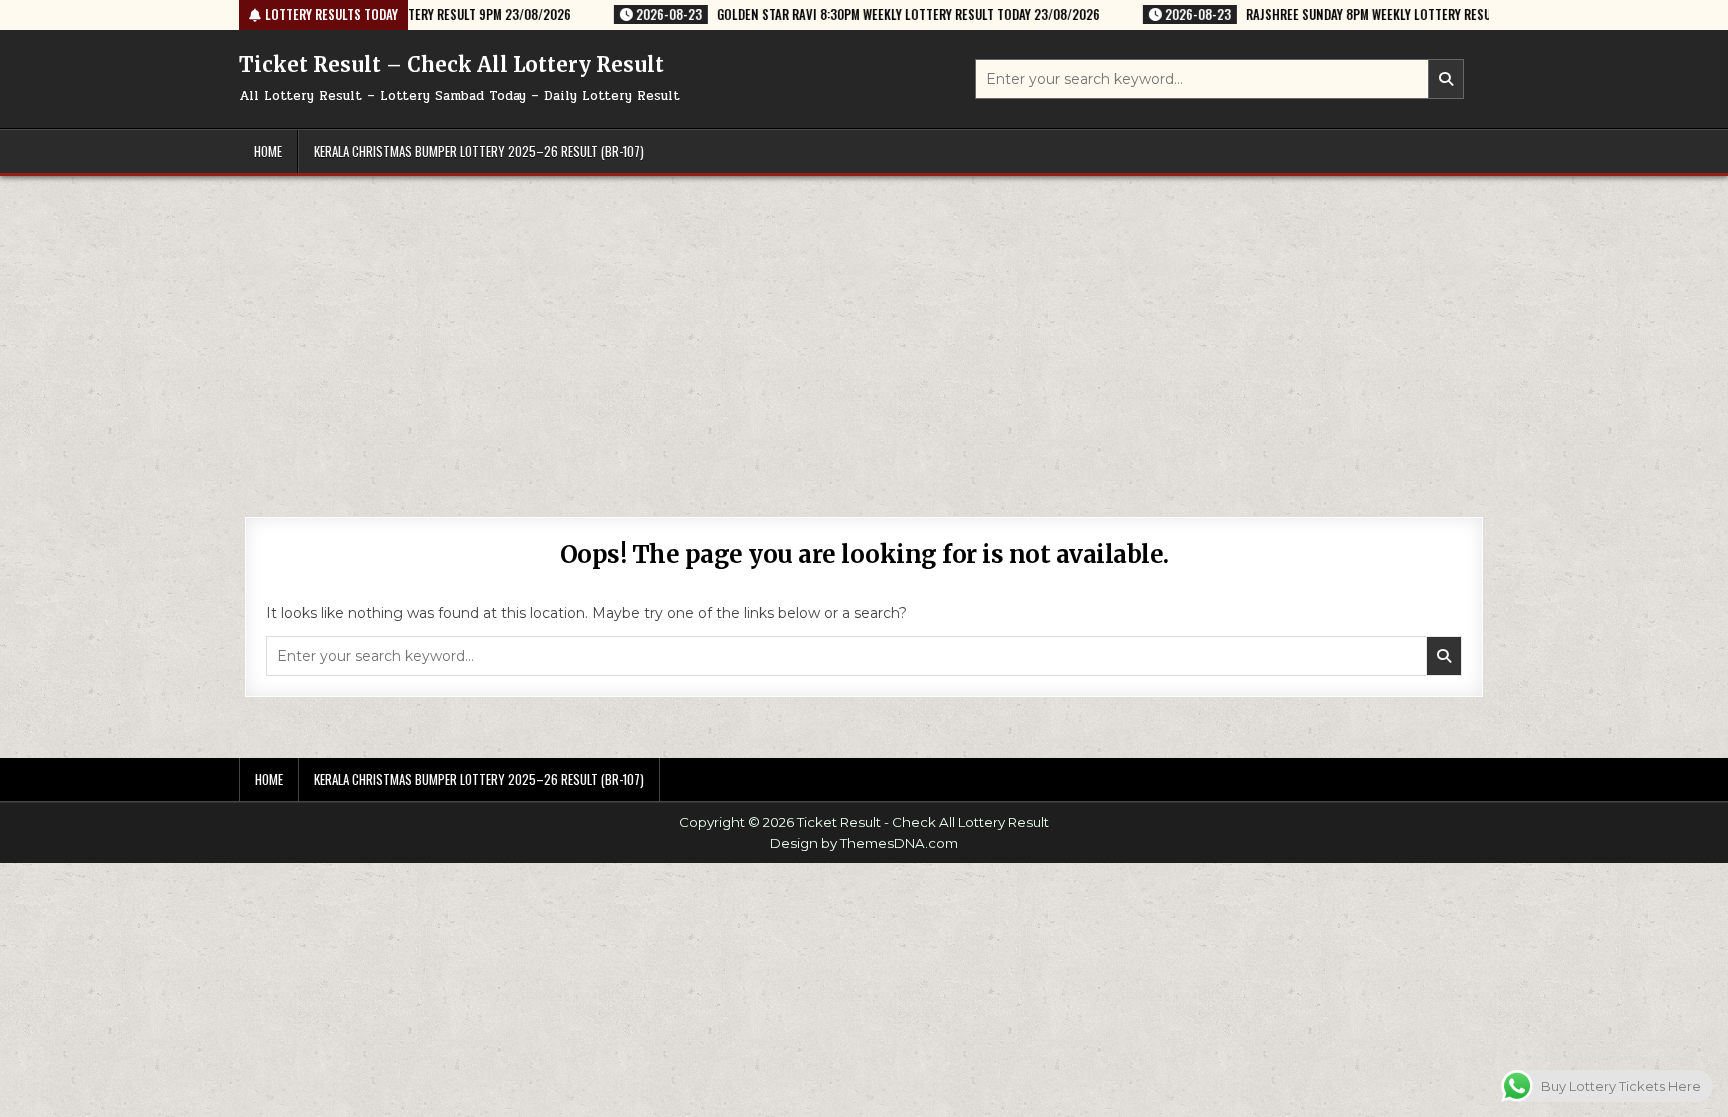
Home (268, 151)
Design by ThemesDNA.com (864, 843)
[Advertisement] (864, 326)
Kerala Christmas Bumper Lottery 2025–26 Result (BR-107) (479, 151)
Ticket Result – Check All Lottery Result (451, 64)
